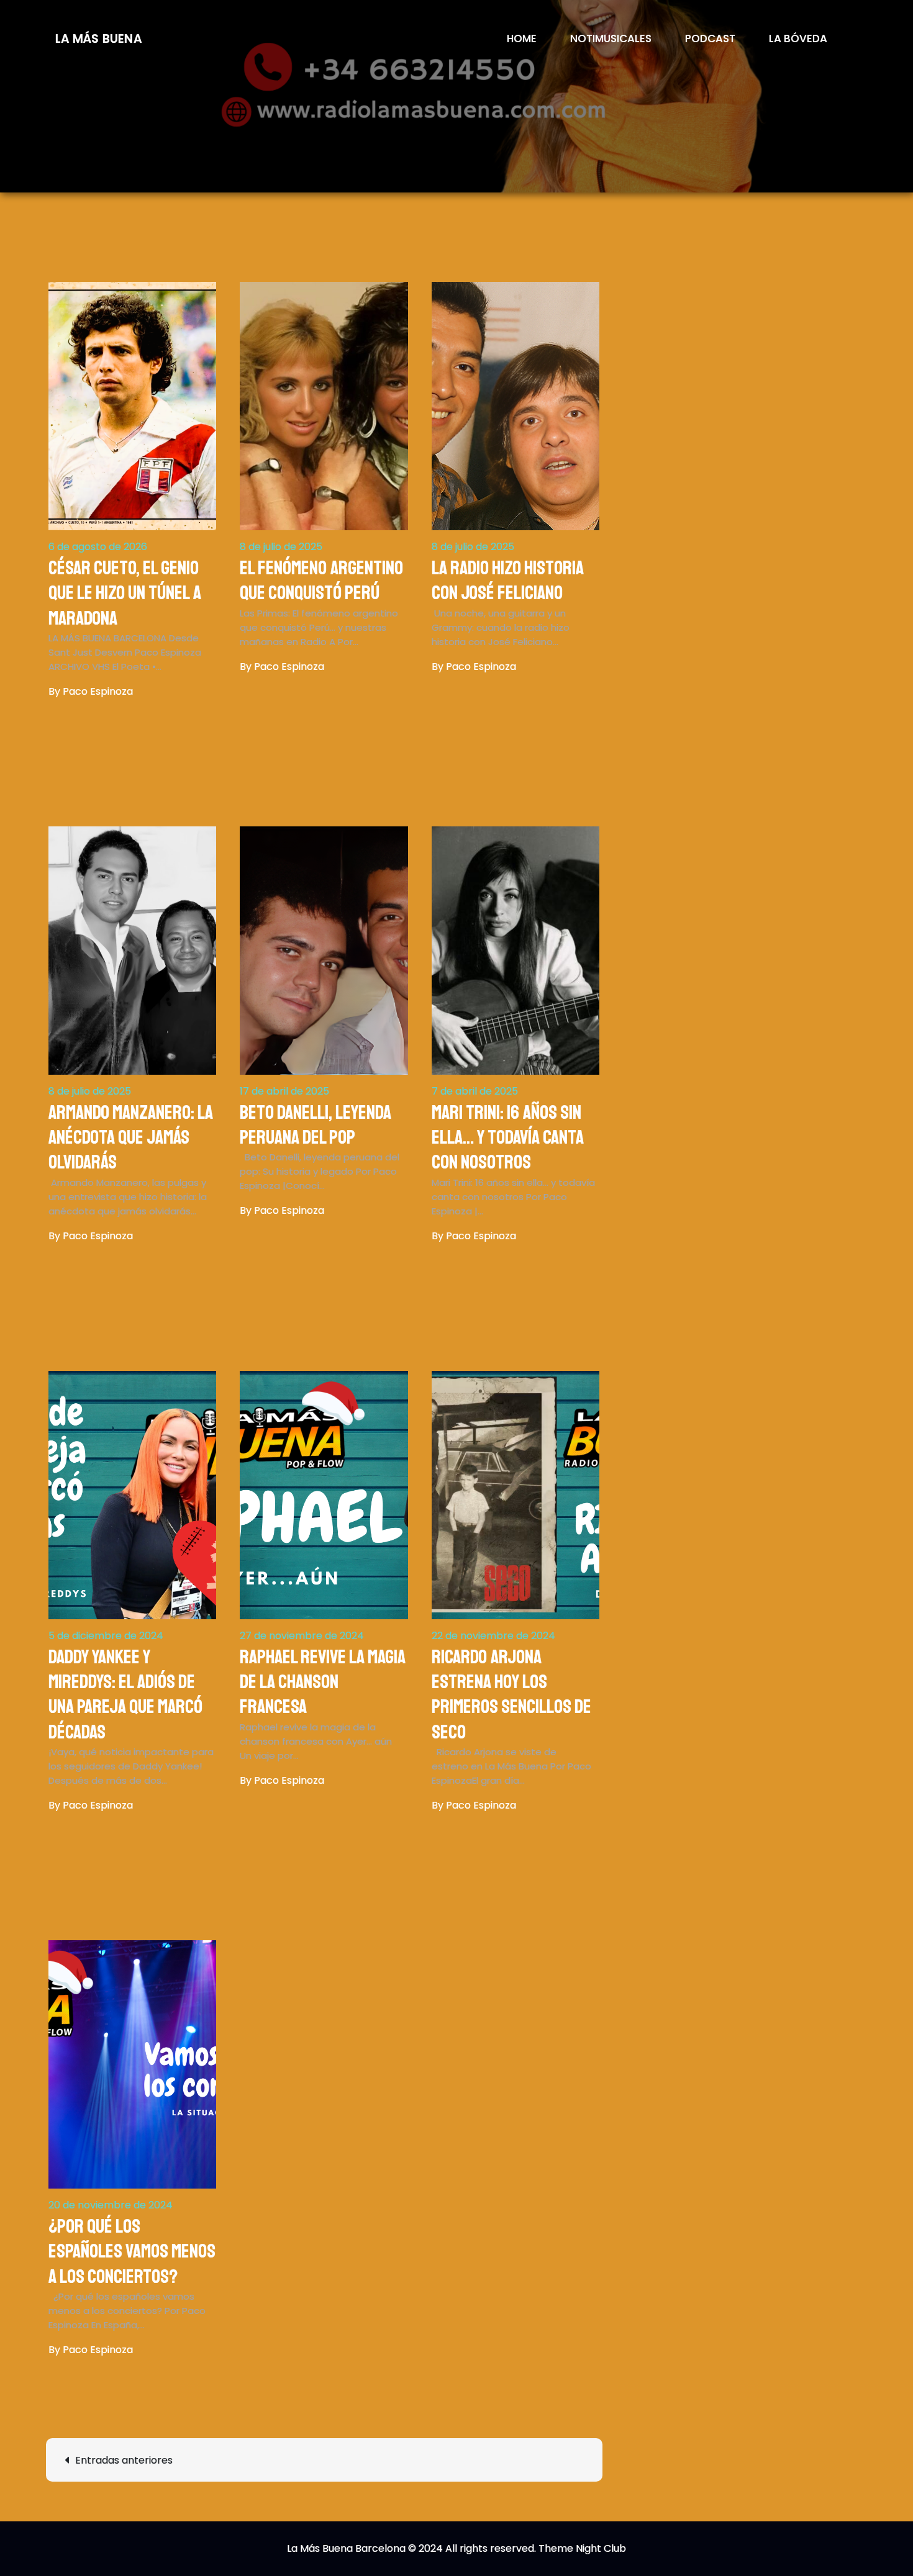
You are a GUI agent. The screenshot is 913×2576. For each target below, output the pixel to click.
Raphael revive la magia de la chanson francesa (323, 1682)
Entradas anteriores (124, 2460)
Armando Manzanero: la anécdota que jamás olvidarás (131, 1138)
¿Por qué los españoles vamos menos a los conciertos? (132, 2252)
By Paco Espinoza (91, 691)
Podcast (710, 38)
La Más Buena (99, 39)
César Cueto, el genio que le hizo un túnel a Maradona (125, 593)
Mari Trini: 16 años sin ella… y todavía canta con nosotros (508, 1138)
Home (522, 38)
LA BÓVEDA (798, 38)
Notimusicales (611, 38)
